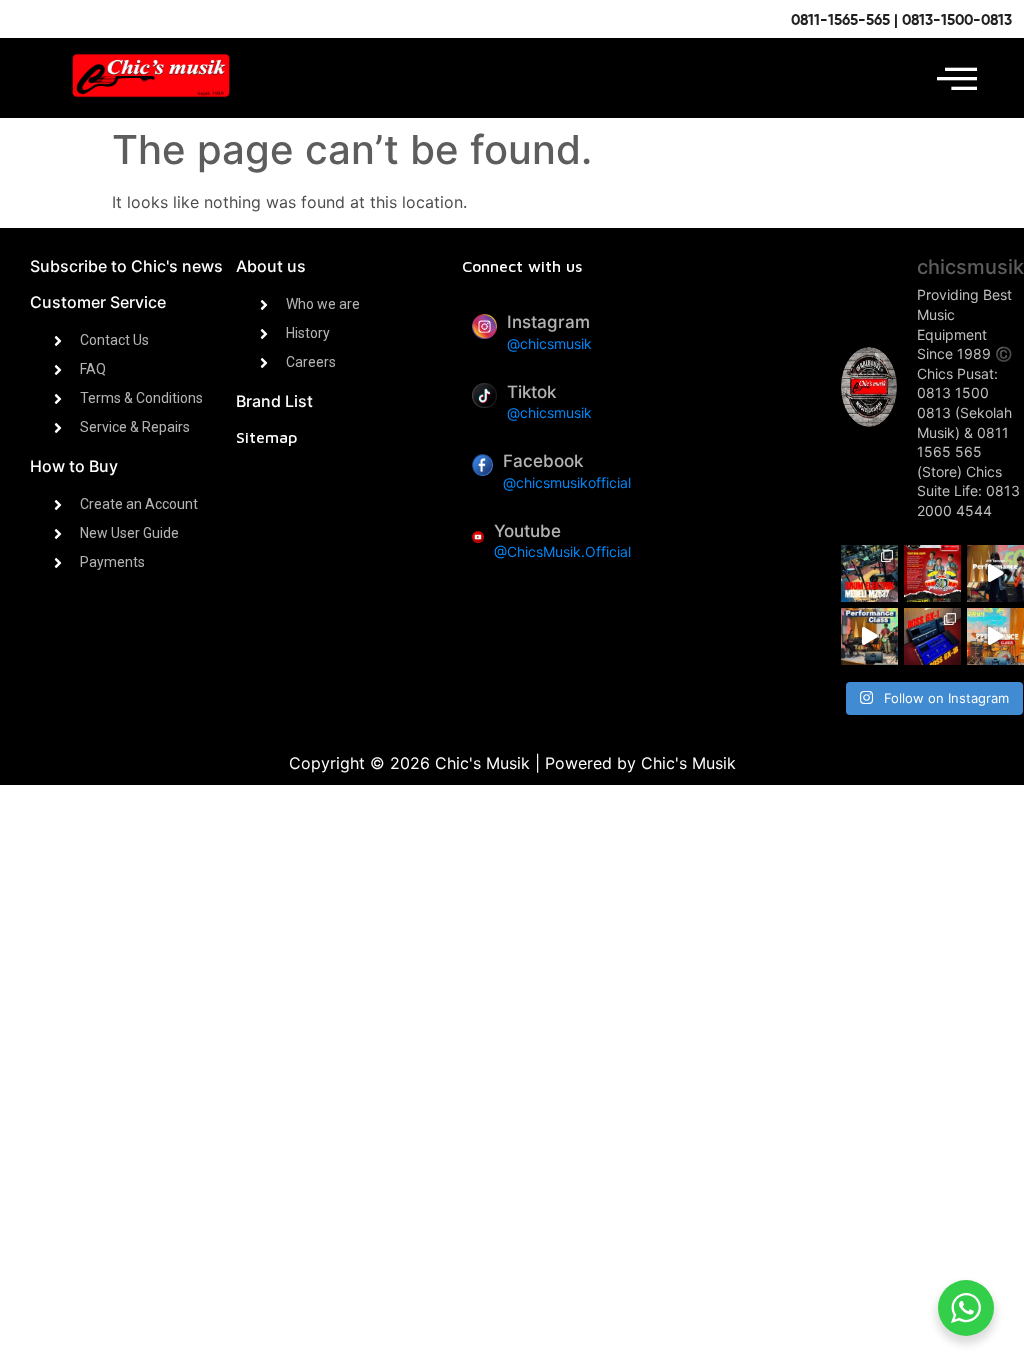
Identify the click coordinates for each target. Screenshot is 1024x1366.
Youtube (527, 531)
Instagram (548, 322)
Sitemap (266, 437)
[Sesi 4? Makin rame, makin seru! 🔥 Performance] (995, 573)
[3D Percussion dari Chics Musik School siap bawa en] (932, 573)
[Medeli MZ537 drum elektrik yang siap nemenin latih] (869, 573)
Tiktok (531, 392)
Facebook (543, 461)
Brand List (274, 401)
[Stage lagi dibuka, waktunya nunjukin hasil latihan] (869, 636)
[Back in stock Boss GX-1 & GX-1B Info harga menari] (932, 636)
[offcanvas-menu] (957, 78)
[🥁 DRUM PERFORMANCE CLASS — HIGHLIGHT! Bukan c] (995, 636)
